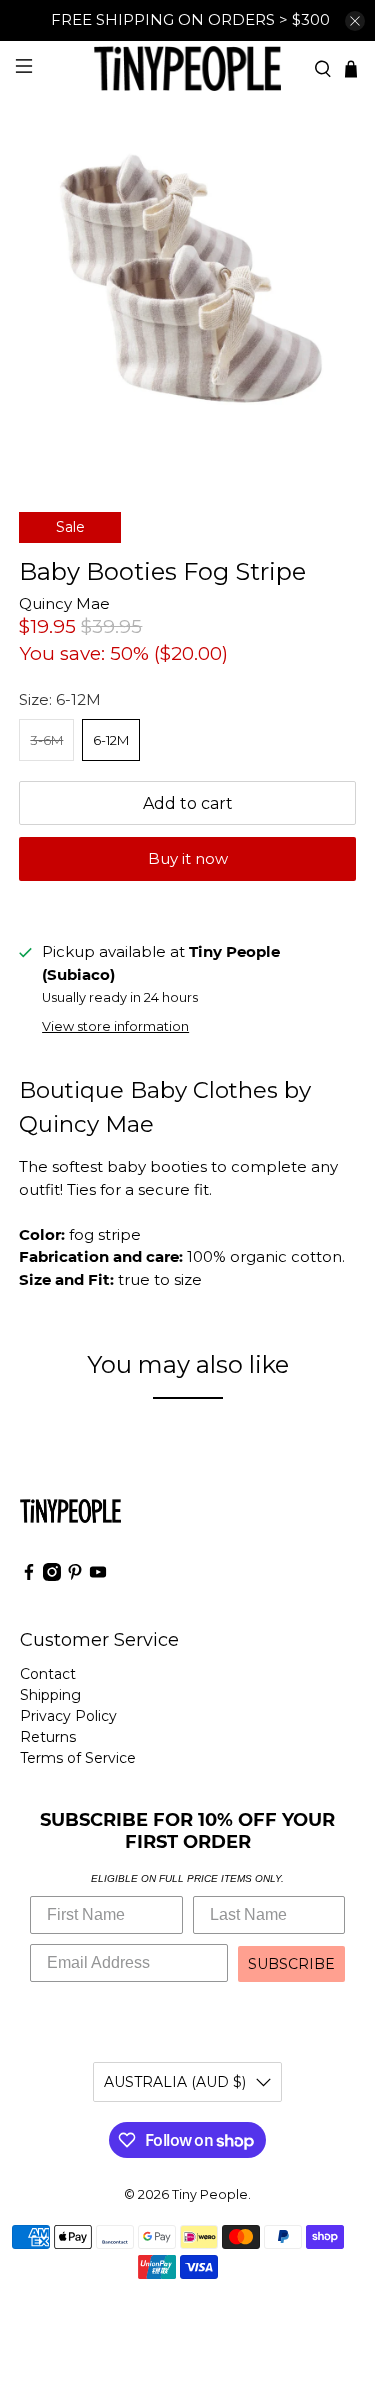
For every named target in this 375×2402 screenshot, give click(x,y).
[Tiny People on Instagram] (52, 1576)
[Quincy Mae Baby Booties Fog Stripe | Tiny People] (187, 284)
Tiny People (210, 2194)
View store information (115, 1026)
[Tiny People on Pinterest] (75, 1576)
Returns (48, 1737)
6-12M (111, 740)
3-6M (46, 740)
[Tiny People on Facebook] (29, 1576)
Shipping (50, 1695)
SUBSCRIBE (291, 1964)
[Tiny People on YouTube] (98, 1576)
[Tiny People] (188, 68)
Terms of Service (78, 1758)
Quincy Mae (64, 603)
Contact (48, 1674)
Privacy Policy (68, 1716)
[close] (355, 21)
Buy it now (188, 858)
